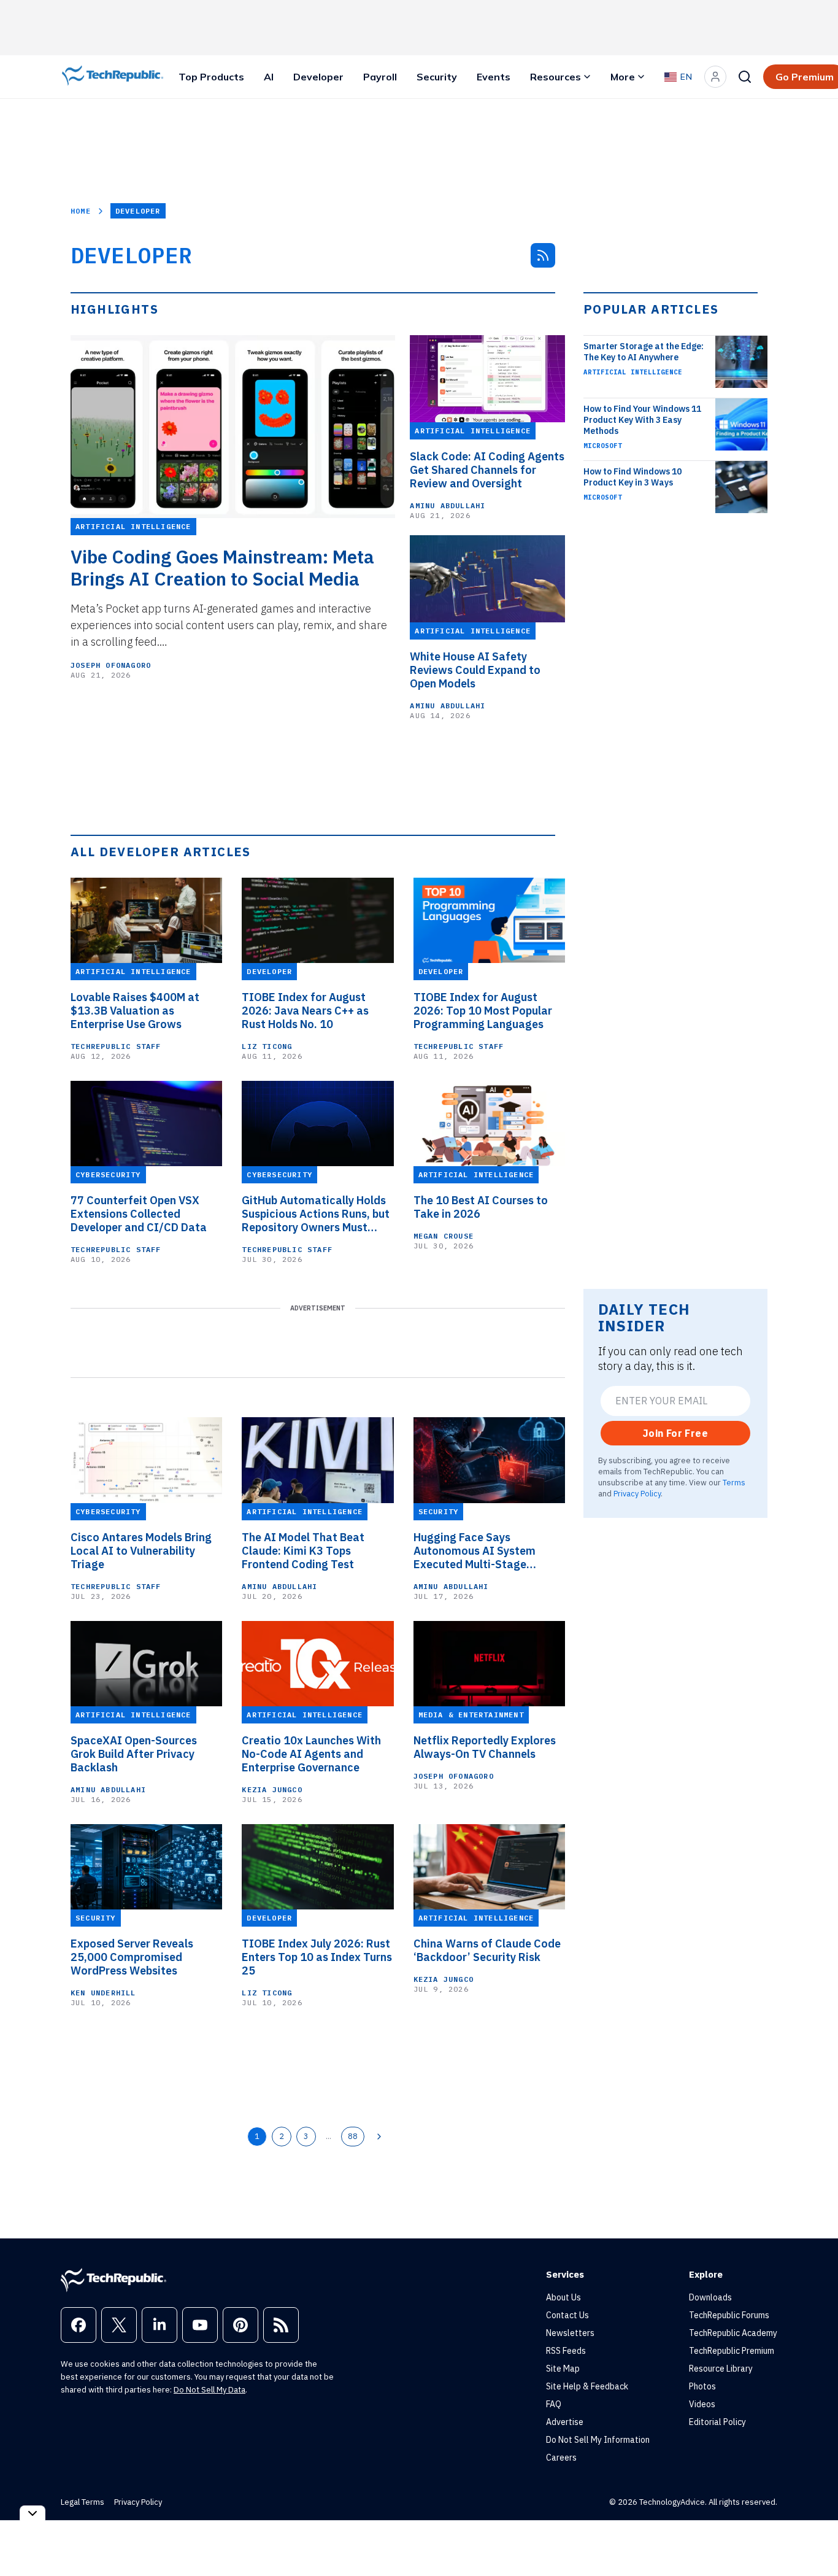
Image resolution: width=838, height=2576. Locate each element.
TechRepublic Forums (729, 2315)
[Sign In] (715, 77)
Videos (702, 2404)
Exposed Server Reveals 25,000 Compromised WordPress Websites (132, 1957)
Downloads (710, 2297)
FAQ (554, 2404)
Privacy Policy (637, 1493)
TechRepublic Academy (733, 2333)
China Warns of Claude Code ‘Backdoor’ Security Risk (487, 1951)
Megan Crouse (444, 1236)
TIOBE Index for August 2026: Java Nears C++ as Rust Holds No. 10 (305, 1011)
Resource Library (721, 2369)
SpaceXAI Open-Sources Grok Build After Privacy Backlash (134, 1754)
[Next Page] (379, 2137)
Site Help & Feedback (587, 2386)
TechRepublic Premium (732, 2351)
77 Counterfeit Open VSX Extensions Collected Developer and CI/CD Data (139, 1214)
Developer (318, 77)
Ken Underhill (103, 1993)
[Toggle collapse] (33, 2513)
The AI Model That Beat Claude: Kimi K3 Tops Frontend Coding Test (303, 1551)
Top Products (211, 77)
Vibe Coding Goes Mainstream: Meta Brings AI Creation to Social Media (222, 568)
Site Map (563, 2369)
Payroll (380, 77)
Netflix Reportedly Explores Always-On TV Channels (485, 1747)
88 (353, 2136)
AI (269, 77)
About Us (563, 2297)
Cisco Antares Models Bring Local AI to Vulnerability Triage (141, 1551)
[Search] (745, 77)
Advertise (565, 2422)
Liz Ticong (267, 1046)
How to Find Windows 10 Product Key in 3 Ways (632, 477)
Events (494, 77)
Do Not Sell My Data (209, 2390)
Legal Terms (83, 2502)
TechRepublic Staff (116, 1046)
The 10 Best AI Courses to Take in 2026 (481, 1207)
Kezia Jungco (272, 1789)
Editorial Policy (717, 2422)
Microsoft (603, 446)
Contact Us (567, 2315)
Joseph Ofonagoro (111, 665)
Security (437, 77)
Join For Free (675, 1433)
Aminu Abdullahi (448, 505)
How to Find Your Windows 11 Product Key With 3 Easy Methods (642, 420)
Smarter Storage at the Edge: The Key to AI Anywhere (644, 352)
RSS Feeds (566, 2351)
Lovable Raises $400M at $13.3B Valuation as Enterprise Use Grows (135, 1011)
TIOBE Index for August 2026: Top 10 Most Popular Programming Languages (483, 1011)
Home (81, 211)
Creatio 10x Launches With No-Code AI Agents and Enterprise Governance (311, 1754)
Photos (702, 2386)
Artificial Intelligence (633, 372)
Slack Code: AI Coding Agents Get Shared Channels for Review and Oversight (487, 470)
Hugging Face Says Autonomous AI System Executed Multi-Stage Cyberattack (475, 1551)
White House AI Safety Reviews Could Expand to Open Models (475, 670)
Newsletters (570, 2333)
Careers (561, 2458)
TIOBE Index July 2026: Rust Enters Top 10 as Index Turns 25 (317, 1957)
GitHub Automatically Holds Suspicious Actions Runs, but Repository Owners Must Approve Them (316, 1214)
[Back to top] (813, 2539)
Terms (734, 1482)
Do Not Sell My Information (598, 2440)
